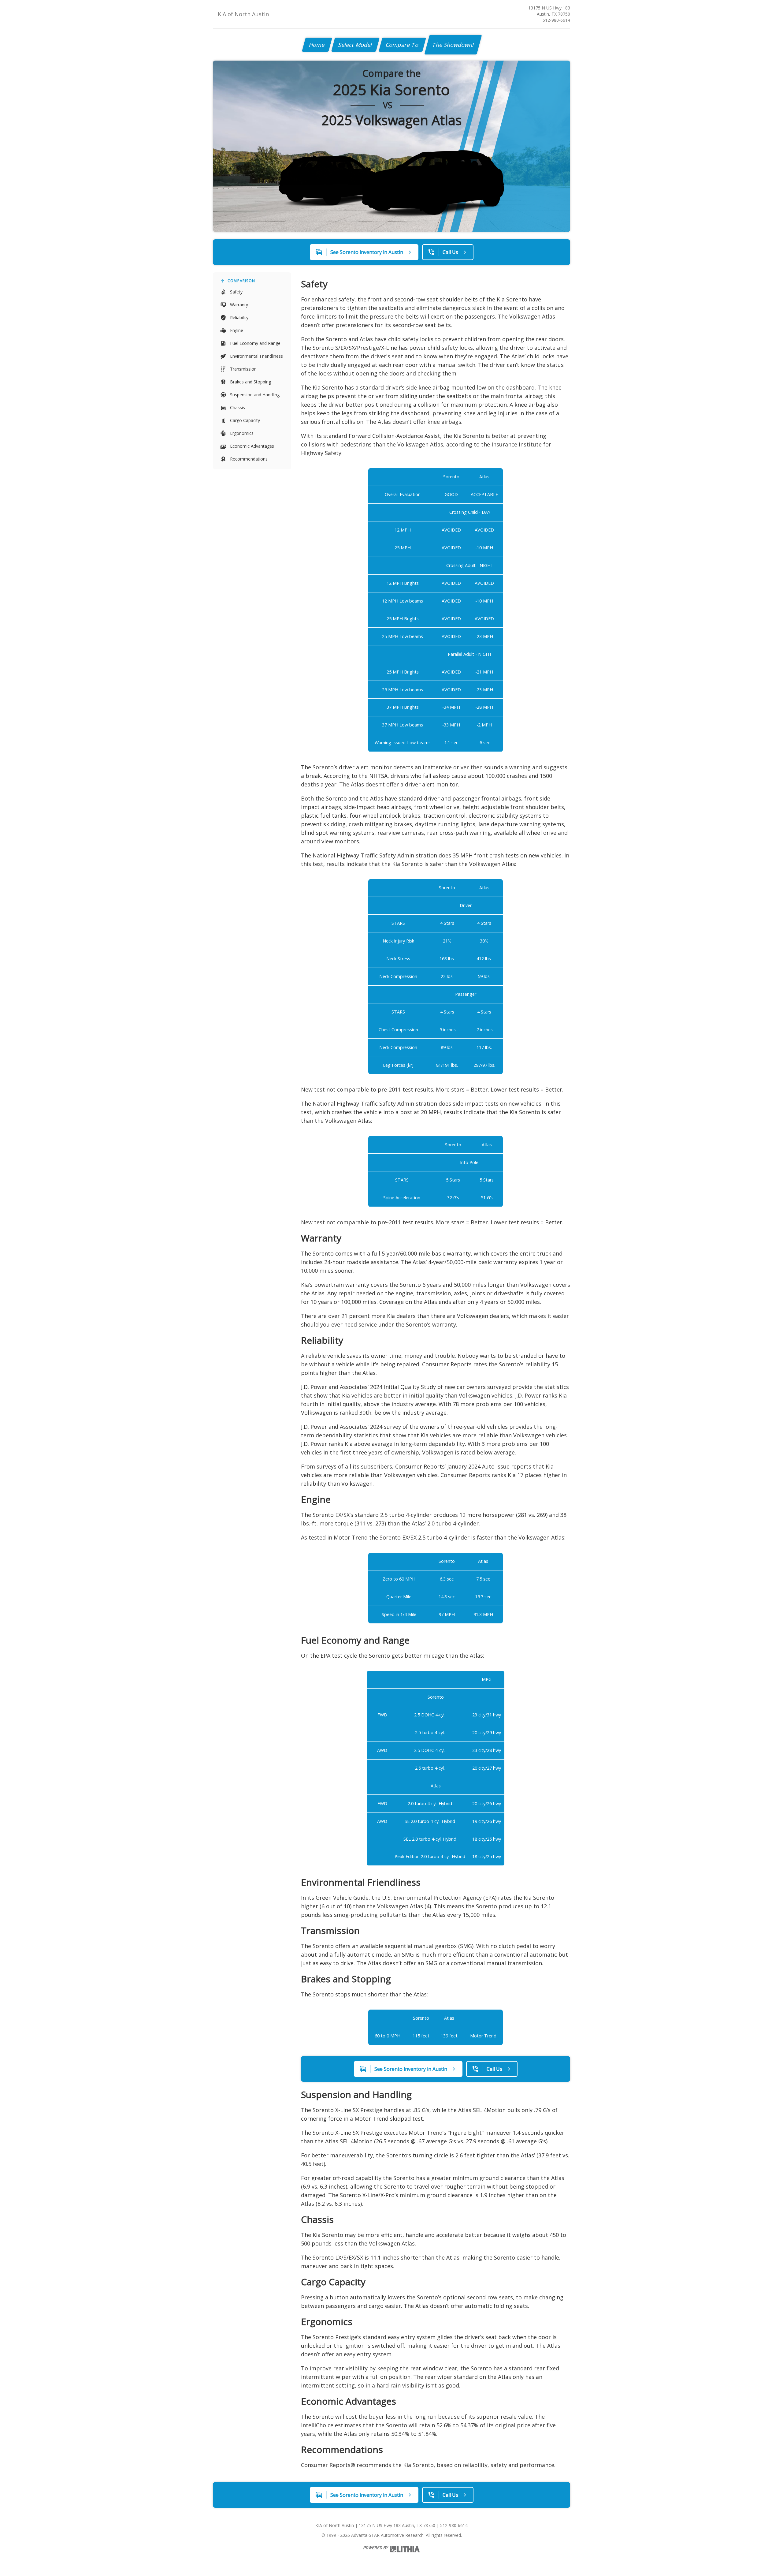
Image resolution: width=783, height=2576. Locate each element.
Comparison (241, 281)
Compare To (402, 45)
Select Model (355, 45)
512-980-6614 (556, 20)
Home (317, 45)
